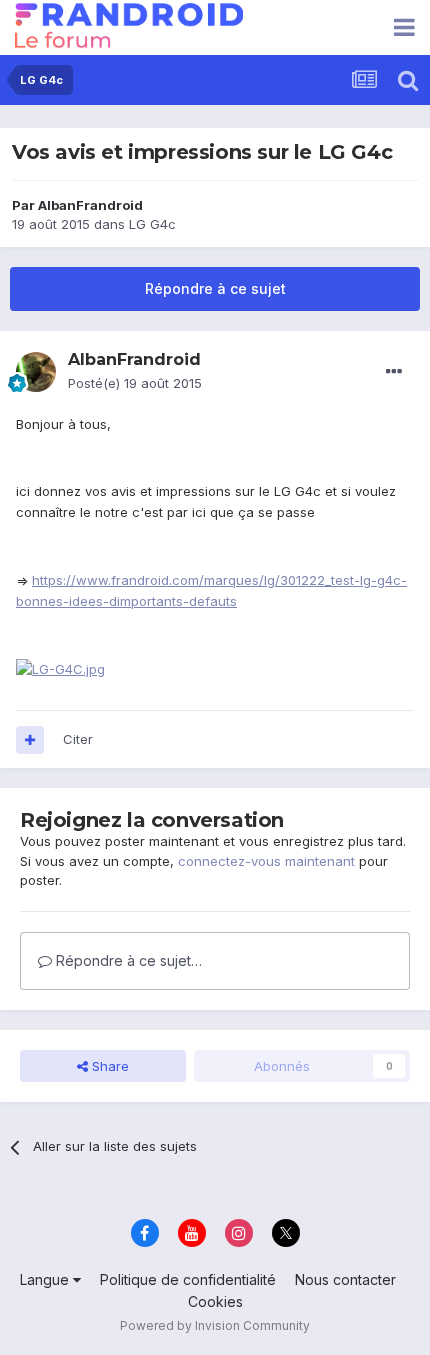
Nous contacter (345, 1279)
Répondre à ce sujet (215, 288)
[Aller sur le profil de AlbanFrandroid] (36, 372)
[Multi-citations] (30, 740)
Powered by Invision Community (215, 1325)
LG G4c (152, 224)
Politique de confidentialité (188, 1279)
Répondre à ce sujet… (127, 960)
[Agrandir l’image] (60, 668)
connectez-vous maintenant (266, 861)
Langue (46, 1279)
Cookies (215, 1301)
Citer (78, 739)
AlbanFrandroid (90, 205)
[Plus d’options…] (394, 372)
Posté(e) (135, 383)
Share (108, 1066)
